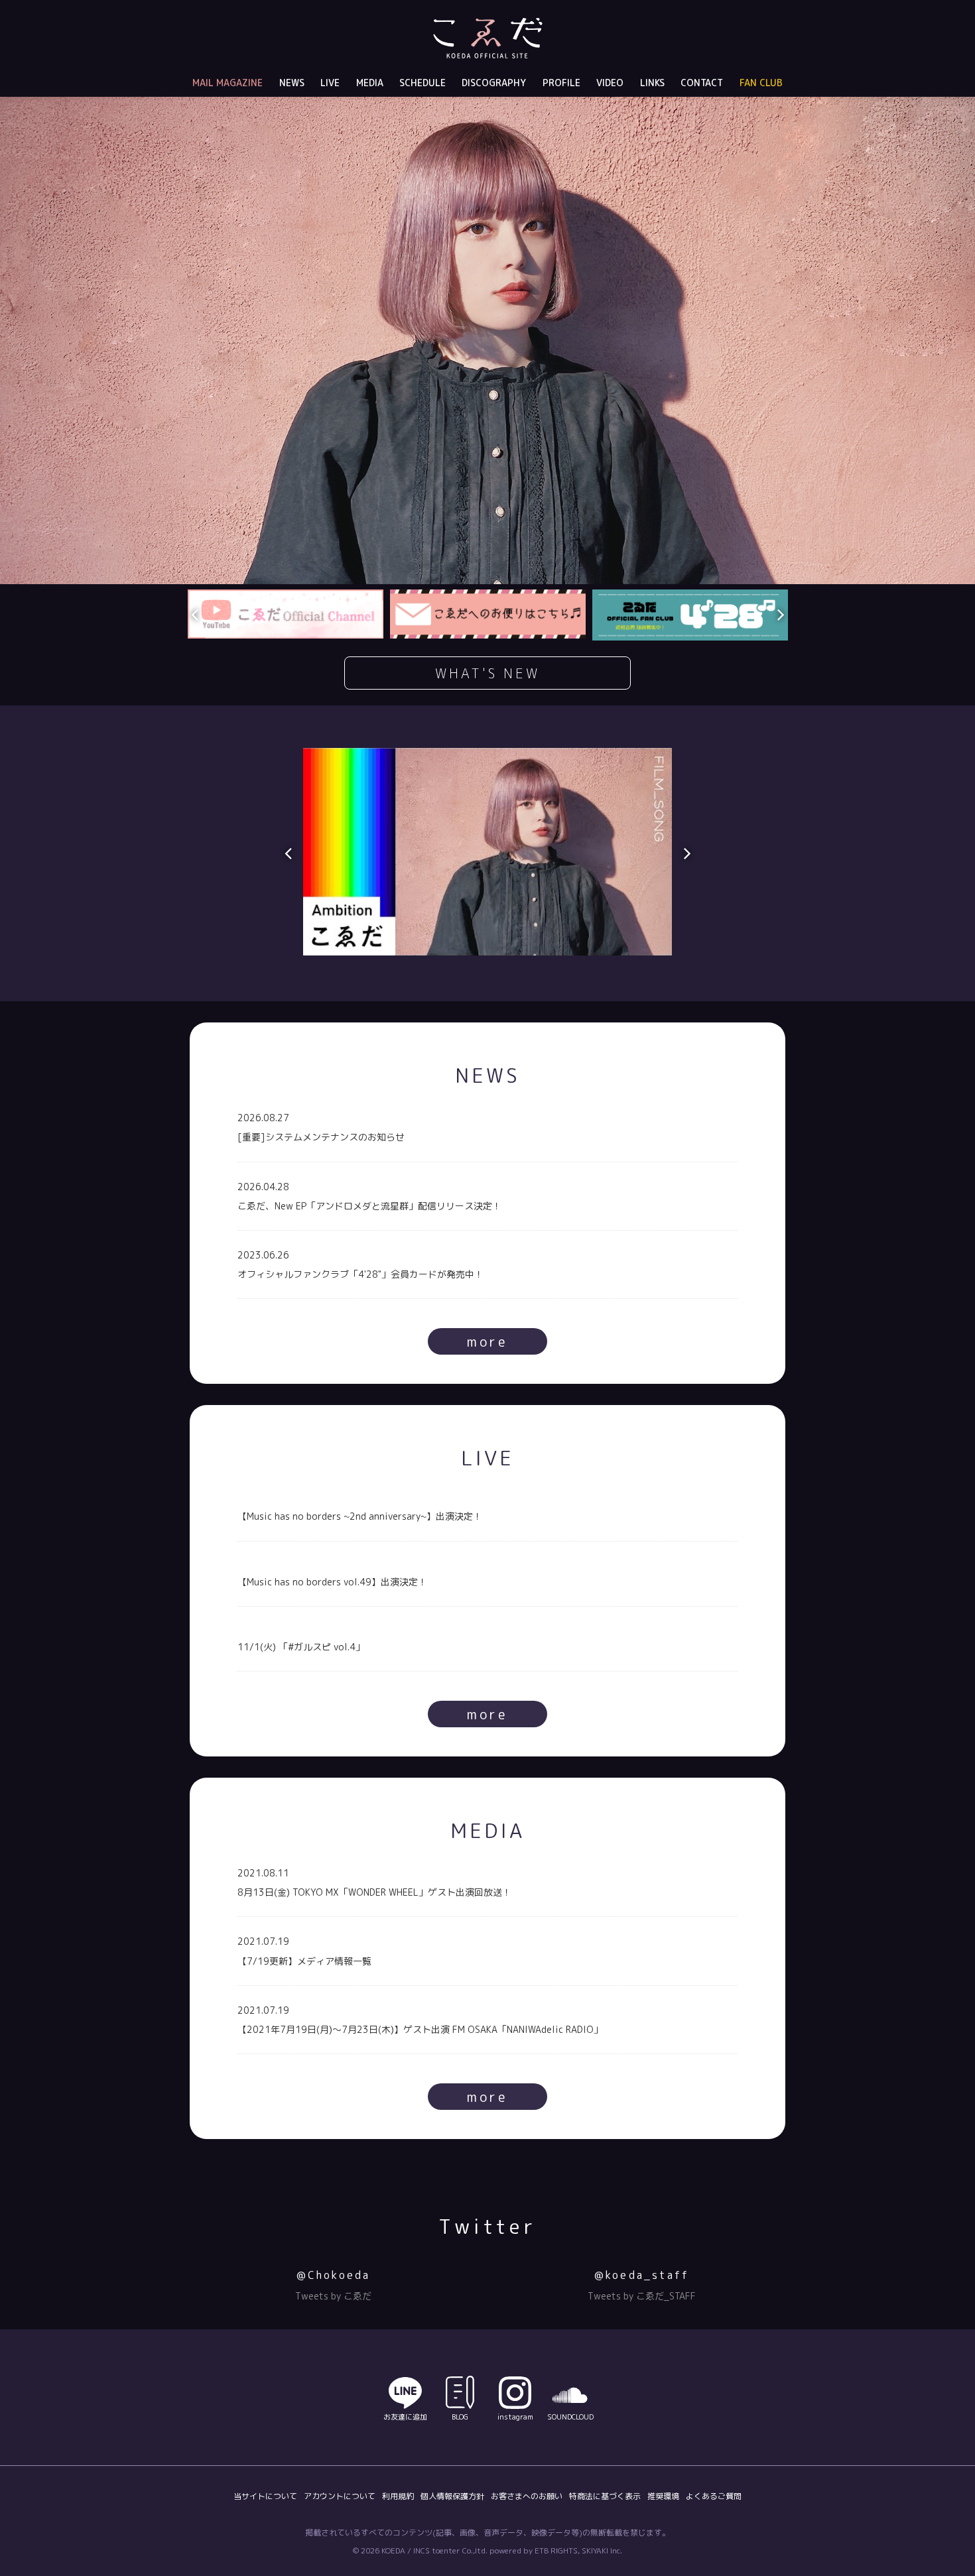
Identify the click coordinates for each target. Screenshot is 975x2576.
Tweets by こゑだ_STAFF (642, 2296)
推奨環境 (663, 2496)
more (487, 1341)
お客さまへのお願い (527, 2496)
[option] (487, 340)
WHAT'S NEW (487, 673)
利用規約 (398, 2496)
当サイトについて (265, 2496)
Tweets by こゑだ (333, 2296)
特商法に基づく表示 (605, 2496)
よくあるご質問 (714, 2496)
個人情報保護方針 (452, 2496)
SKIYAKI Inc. (602, 2550)
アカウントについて (340, 2496)
